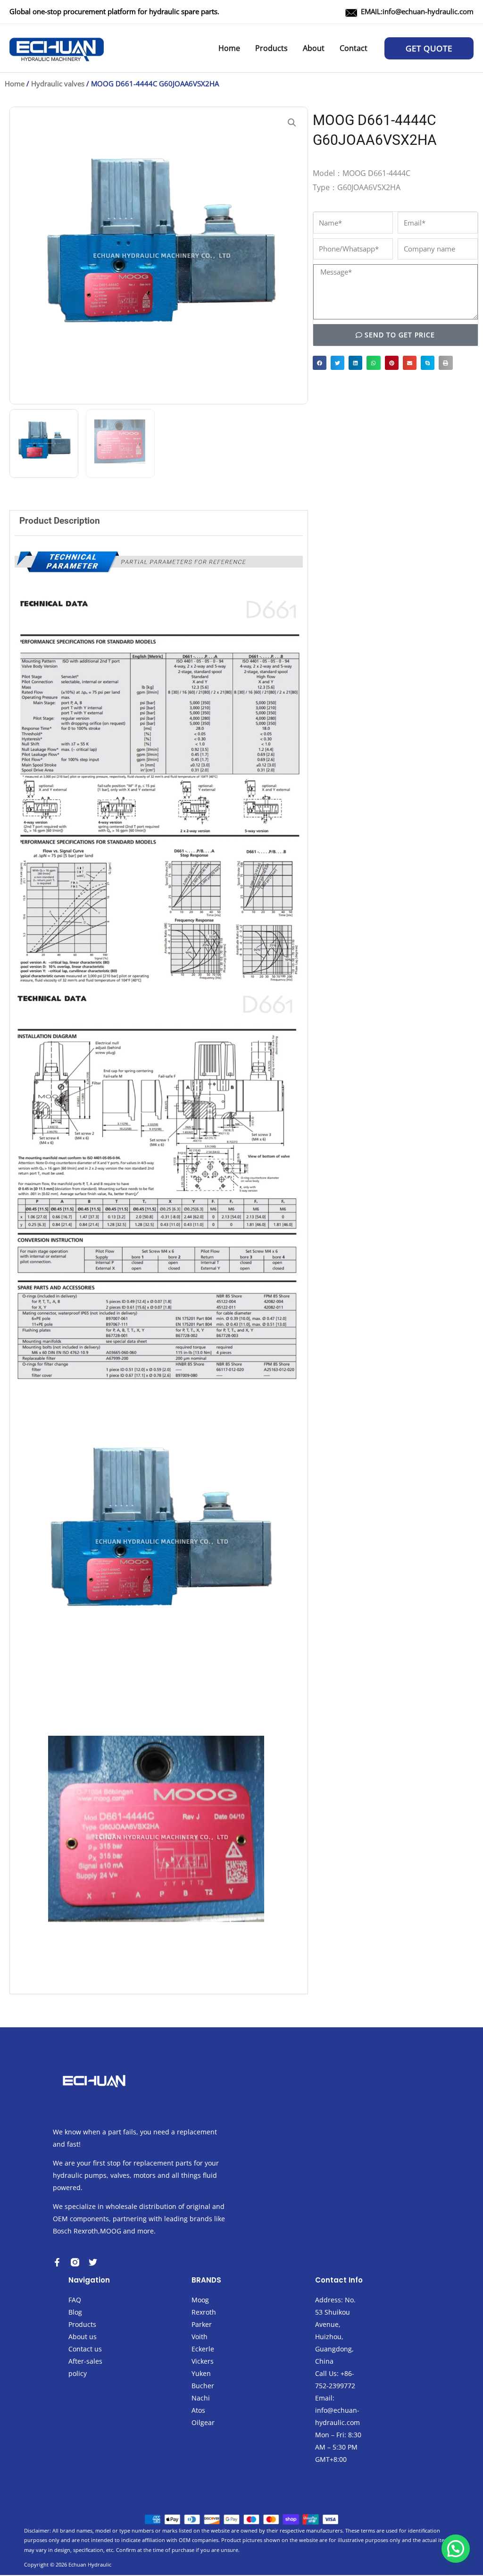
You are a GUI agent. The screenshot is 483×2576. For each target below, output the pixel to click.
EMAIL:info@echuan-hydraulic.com (417, 11)
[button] (429, 48)
